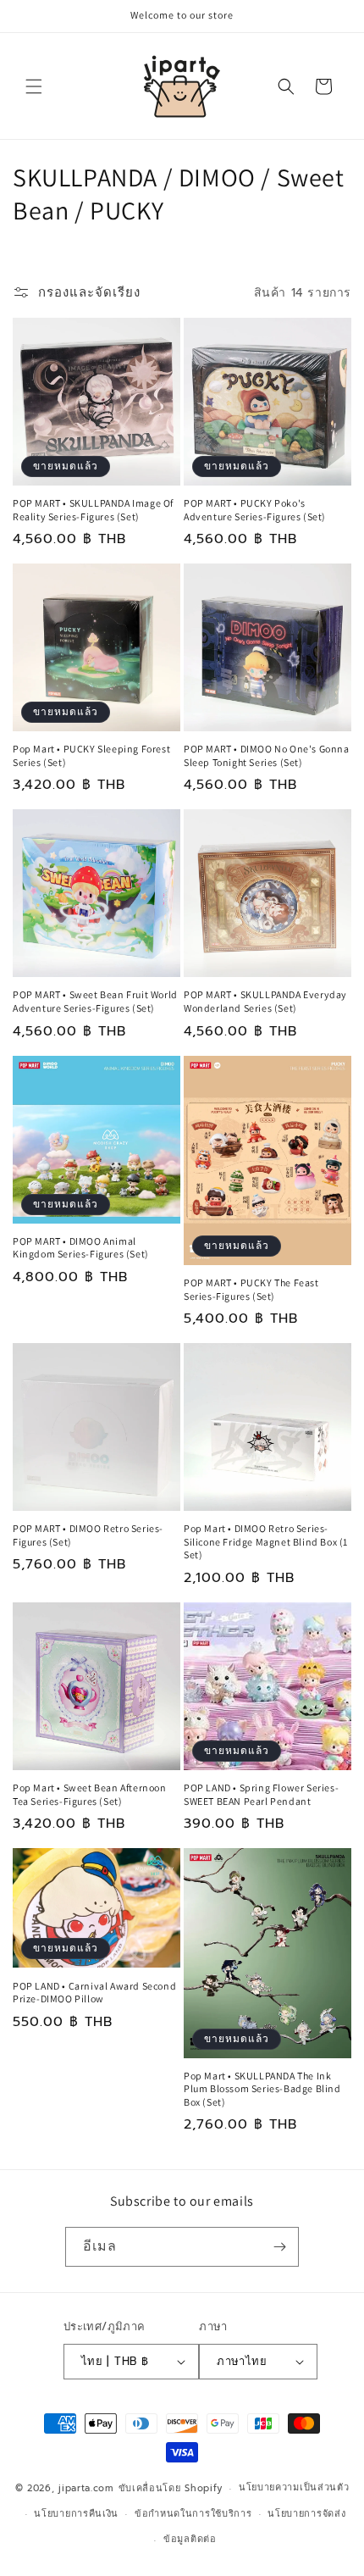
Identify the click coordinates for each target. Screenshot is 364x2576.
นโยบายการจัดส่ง (306, 2514)
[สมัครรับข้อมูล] (279, 2247)
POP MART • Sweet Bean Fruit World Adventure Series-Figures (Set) (95, 1001)
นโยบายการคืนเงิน (76, 2514)
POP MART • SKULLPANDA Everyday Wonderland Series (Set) (265, 1001)
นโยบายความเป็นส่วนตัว (294, 2487)
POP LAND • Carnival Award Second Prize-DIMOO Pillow (94, 1993)
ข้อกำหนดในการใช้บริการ (193, 2514)
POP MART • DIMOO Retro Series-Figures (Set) (88, 1535)
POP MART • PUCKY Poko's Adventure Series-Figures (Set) (255, 510)
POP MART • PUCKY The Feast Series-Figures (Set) (251, 1289)
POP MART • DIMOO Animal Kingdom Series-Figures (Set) (81, 1248)
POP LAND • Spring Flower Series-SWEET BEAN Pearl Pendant (261, 1794)
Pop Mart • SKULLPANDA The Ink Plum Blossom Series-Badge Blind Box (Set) (262, 2089)
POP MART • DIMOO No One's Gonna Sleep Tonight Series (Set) (267, 755)
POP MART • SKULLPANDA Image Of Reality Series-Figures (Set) (93, 510)
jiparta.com (86, 2488)
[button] (34, 86)
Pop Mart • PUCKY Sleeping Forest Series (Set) (91, 755)
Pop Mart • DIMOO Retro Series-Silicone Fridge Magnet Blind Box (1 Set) (266, 1541)
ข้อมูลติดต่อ (190, 2539)
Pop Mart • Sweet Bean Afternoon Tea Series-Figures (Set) (90, 1794)
